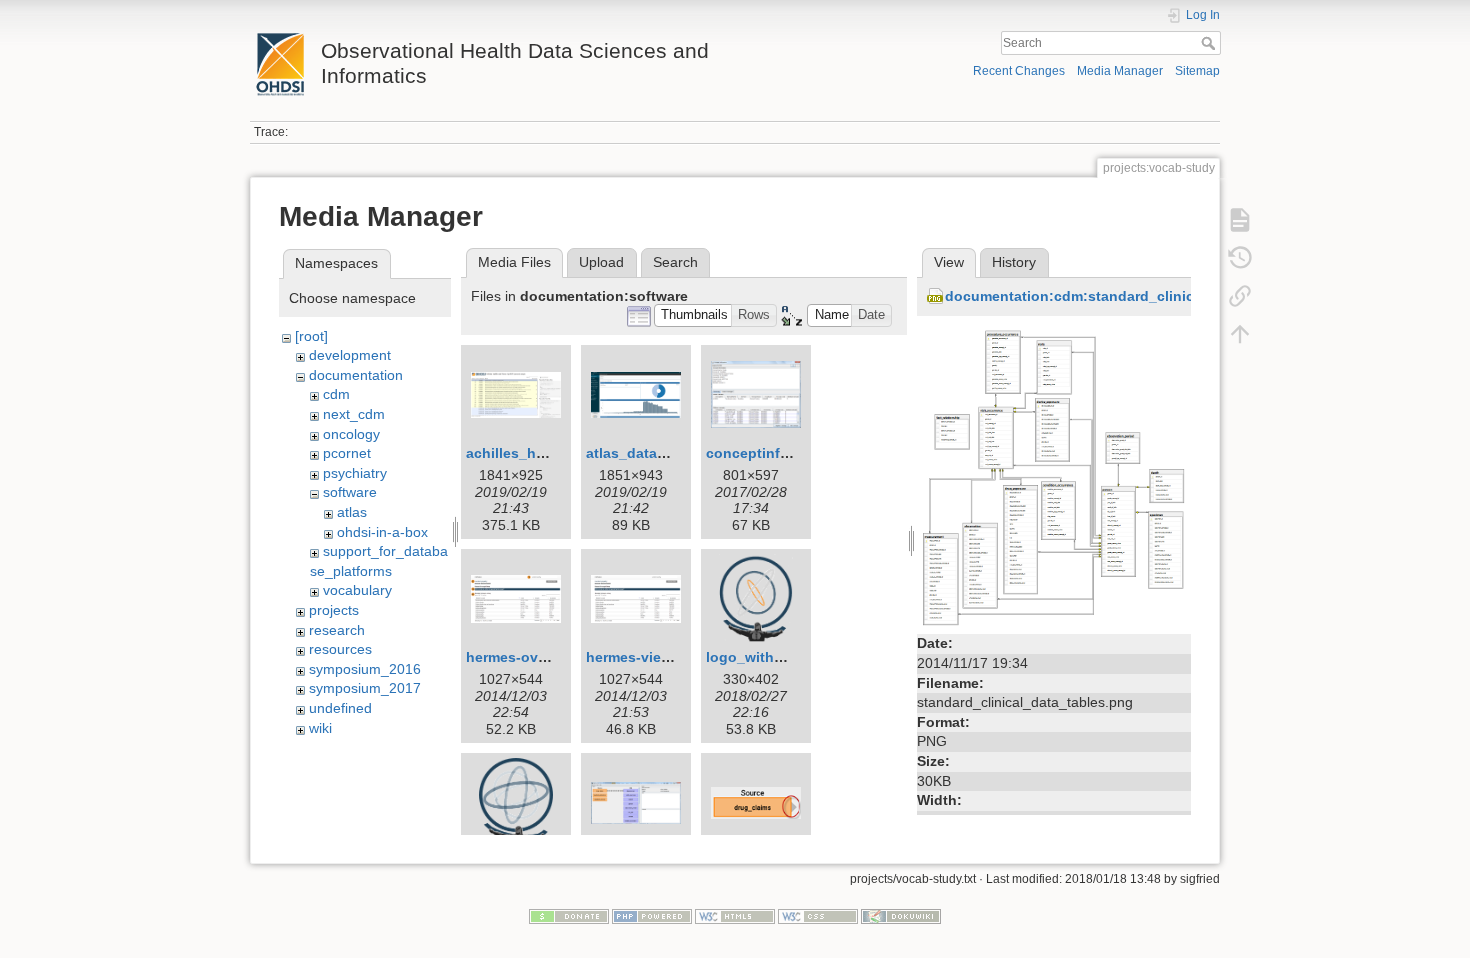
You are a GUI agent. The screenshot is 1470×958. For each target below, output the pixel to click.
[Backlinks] (1240, 296)
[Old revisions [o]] (1240, 258)
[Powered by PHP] (652, 915)
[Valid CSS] (818, 915)
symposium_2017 (365, 688)
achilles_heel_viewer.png (552, 453)
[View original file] (1054, 476)
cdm (336, 394)
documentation (356, 375)
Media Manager (1120, 71)
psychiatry (355, 473)
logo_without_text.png (784, 657)
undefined (340, 708)
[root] (311, 336)
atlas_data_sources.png (668, 453)
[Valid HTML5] (735, 915)
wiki (320, 728)
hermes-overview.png (539, 657)
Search (1210, 43)
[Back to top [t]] (1240, 334)
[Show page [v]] (1240, 220)
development (350, 355)
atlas (352, 512)
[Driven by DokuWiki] (901, 915)
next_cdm (354, 414)
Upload (601, 262)
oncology (351, 434)
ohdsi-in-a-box (382, 532)
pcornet (347, 453)
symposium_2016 (365, 669)
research (337, 630)
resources (340, 649)
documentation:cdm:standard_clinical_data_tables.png (1135, 296)
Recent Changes (1019, 71)
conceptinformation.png (789, 453)
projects (334, 610)
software (350, 492)
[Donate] (569, 915)
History (1014, 262)
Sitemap (1197, 71)
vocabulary (357, 590)
